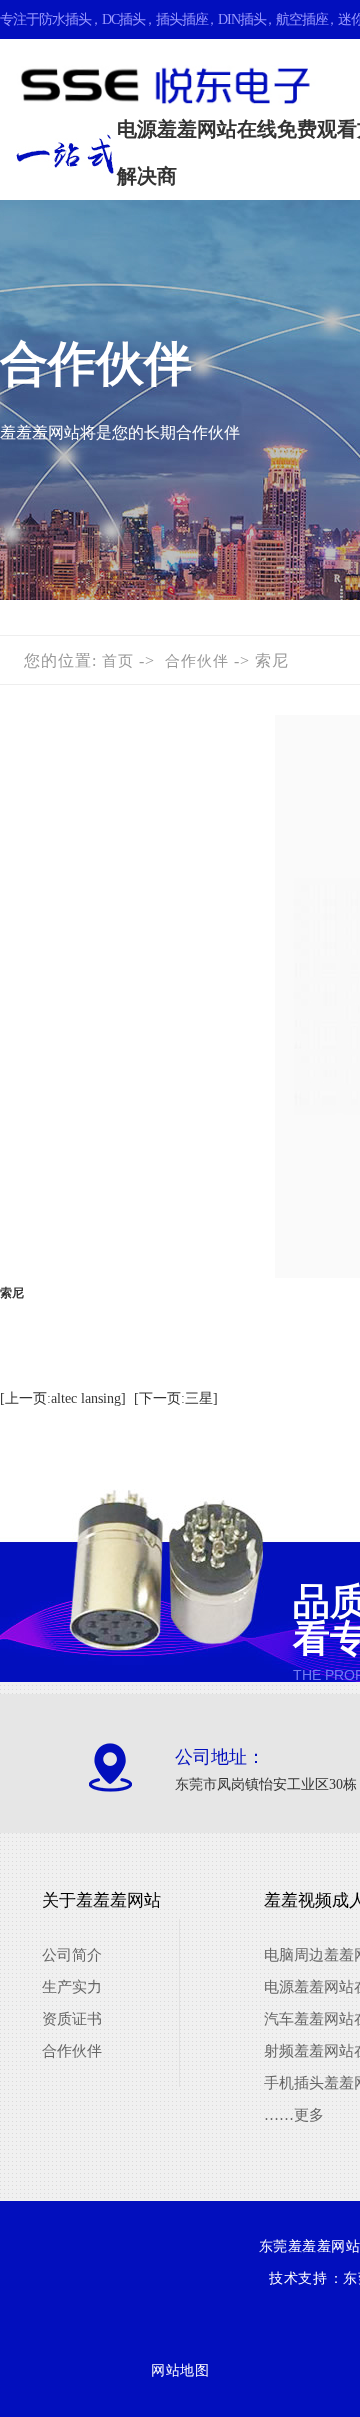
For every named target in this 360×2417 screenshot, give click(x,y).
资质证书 (72, 2019)
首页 (118, 661)
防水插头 (65, 19)
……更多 (294, 2115)
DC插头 (123, 19)
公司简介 (72, 1955)
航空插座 (302, 19)
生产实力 (72, 1987)
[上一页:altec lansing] (63, 1398)
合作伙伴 (197, 661)
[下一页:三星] (176, 1398)
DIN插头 (242, 19)
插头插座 (182, 19)
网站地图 (180, 2370)
